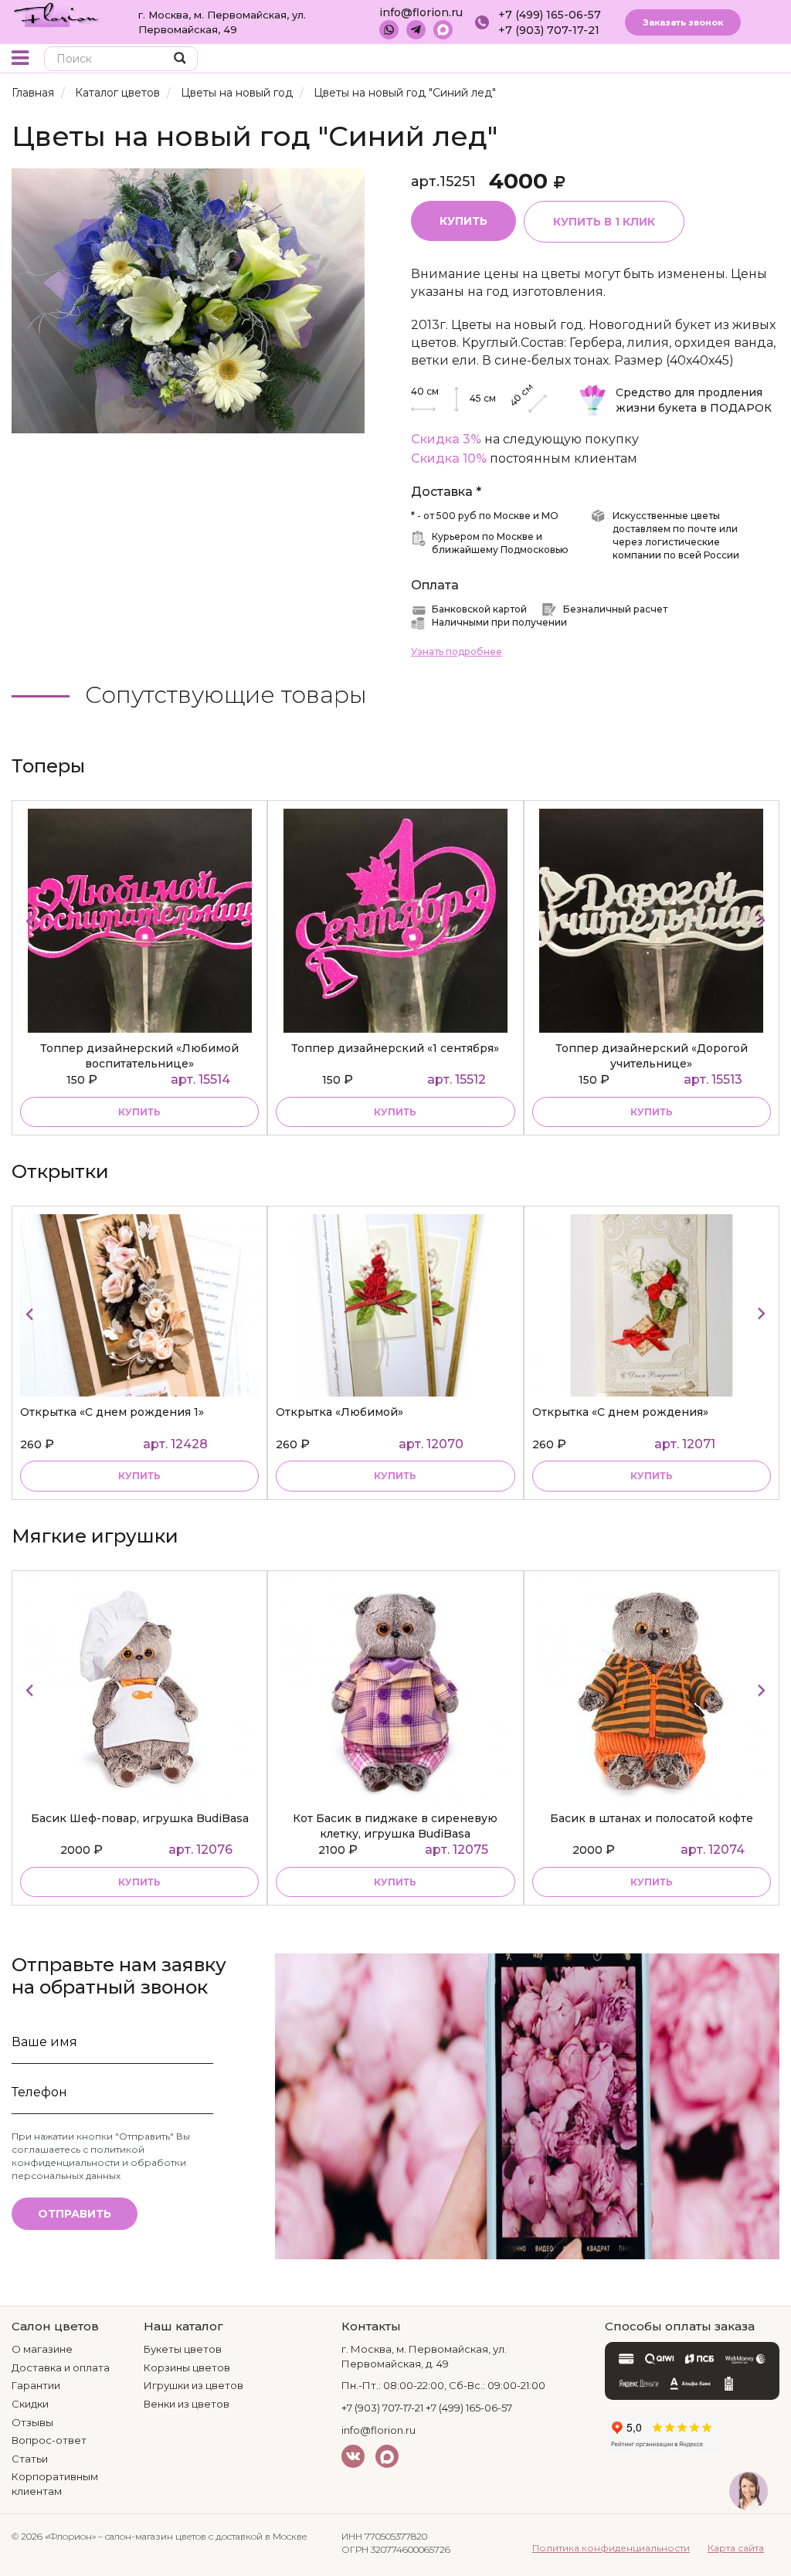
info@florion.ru (421, 12)
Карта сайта (736, 2548)
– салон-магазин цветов (152, 2536)
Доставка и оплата (61, 2367)
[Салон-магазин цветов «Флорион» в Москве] (56, 14)
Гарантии (36, 2385)
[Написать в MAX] (443, 30)
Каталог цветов (117, 93)
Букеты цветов (183, 2349)
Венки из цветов (187, 2404)
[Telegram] (416, 30)
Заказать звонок (683, 22)
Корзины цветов (187, 2367)
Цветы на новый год (237, 93)
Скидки (30, 2404)
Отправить (75, 2214)
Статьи (30, 2459)
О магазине (42, 2349)
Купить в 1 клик (604, 222)
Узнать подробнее (457, 652)
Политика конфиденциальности (611, 2548)
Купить (463, 221)
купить (139, 1112)
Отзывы (32, 2422)
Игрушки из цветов (194, 2385)
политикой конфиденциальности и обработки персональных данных (99, 2162)
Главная (33, 93)
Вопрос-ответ (49, 2440)
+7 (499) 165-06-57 (550, 15)
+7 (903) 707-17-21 (549, 30)
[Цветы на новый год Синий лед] (188, 300)
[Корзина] (733, 60)
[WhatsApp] (389, 30)
